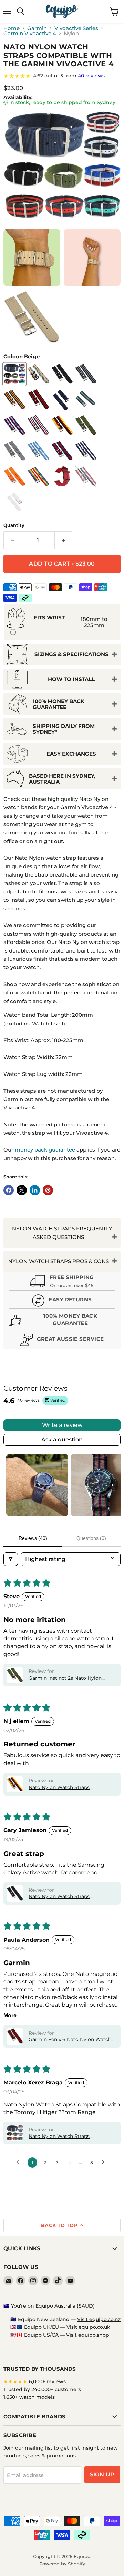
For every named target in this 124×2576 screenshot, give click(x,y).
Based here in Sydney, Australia (62, 779)
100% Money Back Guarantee (59, 704)
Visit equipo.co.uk (88, 2327)
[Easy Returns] (62, 1301)
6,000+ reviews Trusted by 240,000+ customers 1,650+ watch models (42, 2389)
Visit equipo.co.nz (99, 2319)
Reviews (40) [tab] (33, 1538)
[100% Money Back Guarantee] (62, 1321)
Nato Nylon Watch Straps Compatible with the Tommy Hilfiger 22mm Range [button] (63, 2137)
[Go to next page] (105, 2162)
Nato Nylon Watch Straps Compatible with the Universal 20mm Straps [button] (65, 1897)
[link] (62, 76)
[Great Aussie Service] (62, 1341)
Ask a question (62, 1439)
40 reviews (91, 76)
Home (12, 28)
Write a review (62, 1425)
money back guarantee (45, 1150)
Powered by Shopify (62, 2564)
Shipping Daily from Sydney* (64, 729)
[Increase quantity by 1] (64, 540)
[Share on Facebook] (9, 1190)
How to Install (71, 679)
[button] (15, 1675)
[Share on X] (22, 1190)
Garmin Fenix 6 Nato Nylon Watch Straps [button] (70, 2040)
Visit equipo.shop (88, 2335)
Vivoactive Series (76, 28)
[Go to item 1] (37, 1485)
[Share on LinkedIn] (35, 1190)
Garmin (37, 28)
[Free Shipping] (62, 1282)
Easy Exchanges (71, 754)
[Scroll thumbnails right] (112, 1485)
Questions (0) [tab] (91, 1538)
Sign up (102, 2475)
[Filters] (11, 1559)
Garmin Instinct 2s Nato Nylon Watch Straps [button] (65, 1678)
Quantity (14, 525)
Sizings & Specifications (71, 654)
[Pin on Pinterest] (48, 1190)
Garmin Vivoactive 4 (30, 33)
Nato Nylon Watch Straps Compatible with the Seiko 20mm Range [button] (69, 1788)
